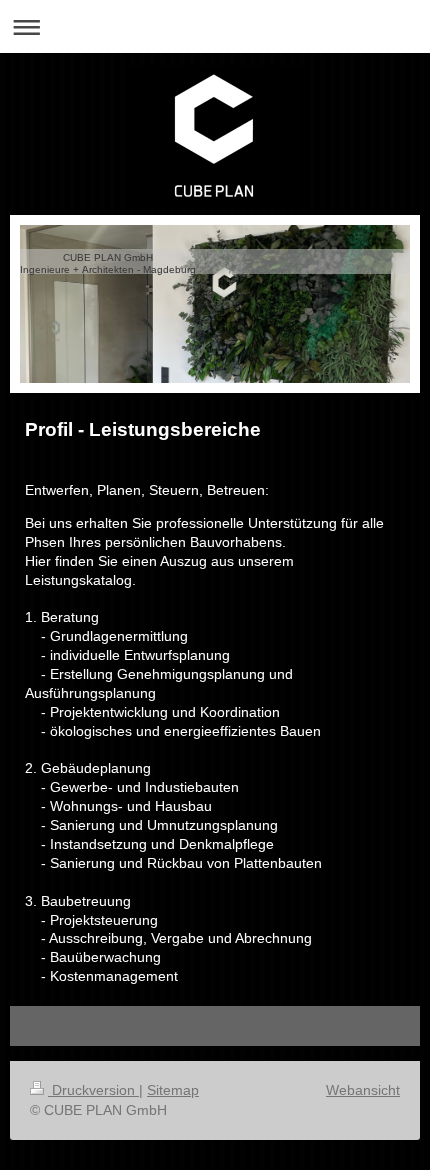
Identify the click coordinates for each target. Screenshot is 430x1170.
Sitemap (173, 1090)
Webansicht (363, 1090)
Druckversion (93, 1090)
